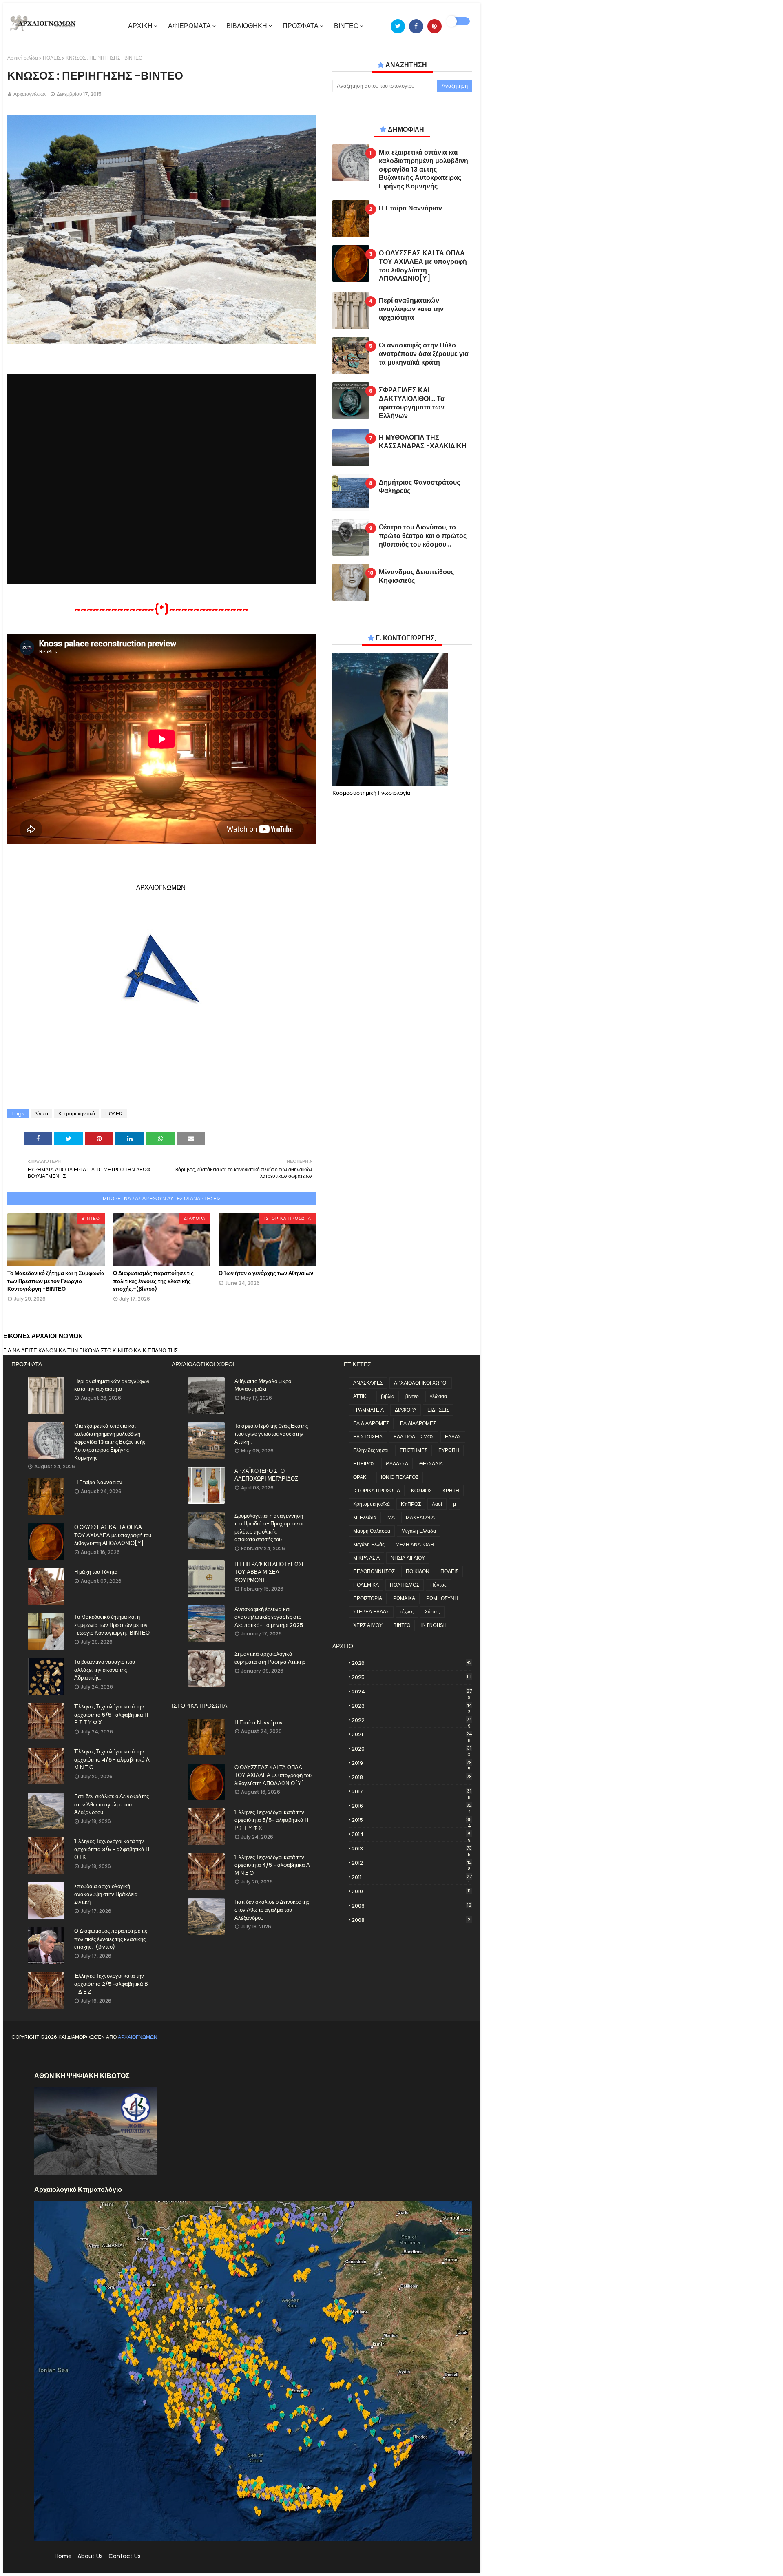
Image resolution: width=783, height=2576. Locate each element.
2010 (411, 1891)
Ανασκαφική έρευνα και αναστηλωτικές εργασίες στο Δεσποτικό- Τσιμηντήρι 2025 (269, 1617)
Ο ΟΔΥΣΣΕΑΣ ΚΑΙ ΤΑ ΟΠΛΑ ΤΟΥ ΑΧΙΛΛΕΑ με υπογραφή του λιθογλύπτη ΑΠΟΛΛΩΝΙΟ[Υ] (423, 266)
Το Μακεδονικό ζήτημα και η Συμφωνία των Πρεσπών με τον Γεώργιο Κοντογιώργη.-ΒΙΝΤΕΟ (56, 1281)
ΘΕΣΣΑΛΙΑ (431, 1464)
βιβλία (388, 1396)
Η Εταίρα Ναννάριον (410, 209)
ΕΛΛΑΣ (453, 1437)
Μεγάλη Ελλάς (369, 1544)
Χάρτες (432, 1612)
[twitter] (398, 26)
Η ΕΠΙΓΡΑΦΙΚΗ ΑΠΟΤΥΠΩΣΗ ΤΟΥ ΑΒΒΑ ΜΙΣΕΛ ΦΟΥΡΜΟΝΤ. (270, 1572)
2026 (412, 1663)
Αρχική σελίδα (23, 58)
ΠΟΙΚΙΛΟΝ (418, 1571)
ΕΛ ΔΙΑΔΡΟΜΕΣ (371, 1423)
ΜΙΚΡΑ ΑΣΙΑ (366, 1558)
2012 (412, 1863)
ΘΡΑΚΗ (362, 1477)
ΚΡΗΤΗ (451, 1490)
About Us (90, 2556)
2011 (412, 1877)
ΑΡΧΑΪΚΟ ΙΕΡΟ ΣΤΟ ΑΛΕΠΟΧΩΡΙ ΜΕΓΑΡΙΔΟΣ (266, 1475)
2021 (412, 1735)
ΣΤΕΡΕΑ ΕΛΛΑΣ (371, 1612)
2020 (411, 1749)
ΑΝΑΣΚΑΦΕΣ (368, 1383)
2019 (412, 1763)
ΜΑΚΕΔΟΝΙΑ (420, 1517)
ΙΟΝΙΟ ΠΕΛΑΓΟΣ (400, 1477)
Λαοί (437, 1504)
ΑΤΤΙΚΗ (362, 1396)
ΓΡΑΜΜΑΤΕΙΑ (368, 1410)
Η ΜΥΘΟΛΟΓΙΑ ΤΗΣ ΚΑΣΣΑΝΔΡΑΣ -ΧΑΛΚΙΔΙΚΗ (423, 442)
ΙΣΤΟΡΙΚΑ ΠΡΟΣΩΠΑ (377, 1490)
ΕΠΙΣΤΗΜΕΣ (414, 1450)
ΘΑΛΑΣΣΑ (397, 1464)
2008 (411, 1920)
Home (63, 2556)
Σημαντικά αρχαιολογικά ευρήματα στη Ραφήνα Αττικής (270, 1658)
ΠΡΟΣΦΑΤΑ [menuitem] (301, 26)
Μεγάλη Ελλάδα (419, 1531)
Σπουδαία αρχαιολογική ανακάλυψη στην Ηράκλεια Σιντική (106, 1894)
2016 (412, 1806)
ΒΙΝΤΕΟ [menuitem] (346, 26)
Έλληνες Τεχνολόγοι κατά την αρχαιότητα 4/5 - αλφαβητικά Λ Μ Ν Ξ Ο (112, 1759)
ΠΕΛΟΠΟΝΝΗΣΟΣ (374, 1571)
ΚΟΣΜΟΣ (421, 1490)
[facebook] (416, 26)
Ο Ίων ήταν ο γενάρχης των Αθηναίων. (267, 1273)
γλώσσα (438, 1396)
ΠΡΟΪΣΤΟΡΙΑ (368, 1598)
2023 (412, 1706)
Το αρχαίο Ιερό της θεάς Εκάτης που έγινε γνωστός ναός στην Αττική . (271, 1434)
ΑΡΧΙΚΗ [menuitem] (140, 26)
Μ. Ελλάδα (365, 1517)
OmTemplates (80, 2057)
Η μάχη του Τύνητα (96, 1572)
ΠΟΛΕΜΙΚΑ (366, 1585)
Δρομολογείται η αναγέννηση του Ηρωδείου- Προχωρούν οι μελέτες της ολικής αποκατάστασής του (269, 1528)
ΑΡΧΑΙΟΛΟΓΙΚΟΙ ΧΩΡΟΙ (421, 1383)
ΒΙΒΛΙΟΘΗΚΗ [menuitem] (247, 26)
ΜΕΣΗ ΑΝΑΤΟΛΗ (415, 1544)
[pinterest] (435, 26)
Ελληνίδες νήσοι (371, 1450)
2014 (412, 1835)
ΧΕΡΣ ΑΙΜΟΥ (368, 1625)
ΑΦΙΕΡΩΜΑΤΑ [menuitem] (189, 26)
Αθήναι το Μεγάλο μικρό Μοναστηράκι (263, 1385)
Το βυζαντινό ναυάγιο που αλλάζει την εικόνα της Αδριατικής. (105, 1670)
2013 (412, 1849)
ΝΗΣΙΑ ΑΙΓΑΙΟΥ (408, 1558)
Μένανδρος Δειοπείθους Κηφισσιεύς (416, 577)
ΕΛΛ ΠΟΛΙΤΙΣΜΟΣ (414, 1437)
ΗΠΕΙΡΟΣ (364, 1464)
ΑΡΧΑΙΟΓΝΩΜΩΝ (138, 2037)
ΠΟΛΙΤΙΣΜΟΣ (405, 1585)
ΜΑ (391, 1517)
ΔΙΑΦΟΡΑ (406, 1410)
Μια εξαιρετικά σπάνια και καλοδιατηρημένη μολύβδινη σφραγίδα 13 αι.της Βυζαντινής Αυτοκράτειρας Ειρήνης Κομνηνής (424, 170)
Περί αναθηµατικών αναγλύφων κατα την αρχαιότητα (411, 309)
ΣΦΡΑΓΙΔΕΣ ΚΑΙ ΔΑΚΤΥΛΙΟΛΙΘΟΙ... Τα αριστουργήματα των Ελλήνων (412, 403)
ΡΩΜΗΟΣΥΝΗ (442, 1598)
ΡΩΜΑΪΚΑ (404, 1598)
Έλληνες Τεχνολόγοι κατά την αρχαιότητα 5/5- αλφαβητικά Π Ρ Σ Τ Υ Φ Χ (111, 1715)
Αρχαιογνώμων (30, 94)
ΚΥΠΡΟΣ (411, 1504)
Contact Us (125, 2556)
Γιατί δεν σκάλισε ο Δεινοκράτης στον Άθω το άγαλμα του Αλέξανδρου (112, 1804)
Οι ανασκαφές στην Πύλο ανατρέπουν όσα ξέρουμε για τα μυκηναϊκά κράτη (424, 354)
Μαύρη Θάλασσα (372, 1531)
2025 (411, 1677)
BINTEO (402, 1625)
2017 (411, 1792)
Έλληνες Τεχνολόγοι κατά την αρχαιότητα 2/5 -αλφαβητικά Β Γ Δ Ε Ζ (111, 1984)
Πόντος (438, 1585)
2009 (411, 1906)
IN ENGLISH (434, 1625)
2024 (412, 1692)
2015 (412, 1820)
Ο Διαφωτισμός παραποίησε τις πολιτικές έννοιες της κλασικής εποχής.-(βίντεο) (153, 1281)
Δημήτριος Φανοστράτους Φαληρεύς (419, 487)
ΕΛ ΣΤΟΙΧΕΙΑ (368, 1437)
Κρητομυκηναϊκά (77, 1114)
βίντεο (41, 1114)
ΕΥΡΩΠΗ (449, 1450)
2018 (412, 1777)
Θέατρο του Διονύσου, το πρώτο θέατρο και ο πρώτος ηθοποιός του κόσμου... (423, 536)
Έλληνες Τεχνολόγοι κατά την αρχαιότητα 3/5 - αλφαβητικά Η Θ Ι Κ (112, 1849)
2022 (412, 1720)
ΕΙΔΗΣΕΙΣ (438, 1410)
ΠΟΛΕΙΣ (52, 58)
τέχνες (407, 1612)
